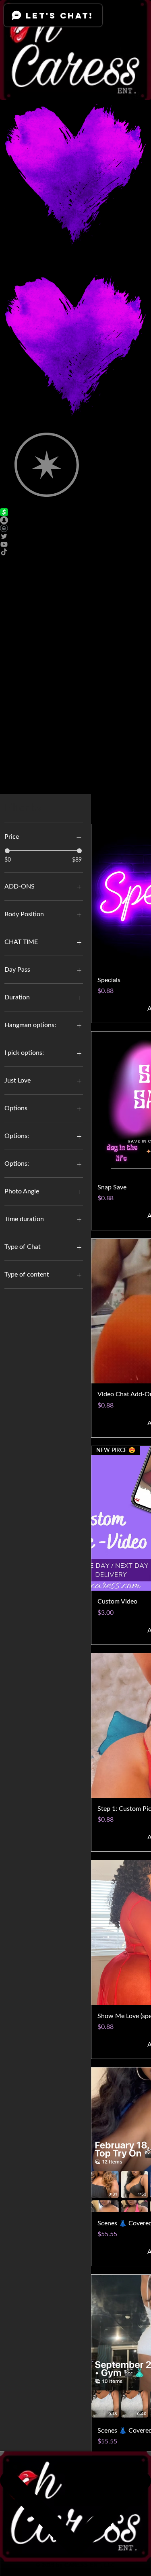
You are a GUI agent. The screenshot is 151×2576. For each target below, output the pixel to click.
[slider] (7, 851)
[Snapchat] (75, 520)
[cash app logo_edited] (75, 512)
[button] (75, 613)
